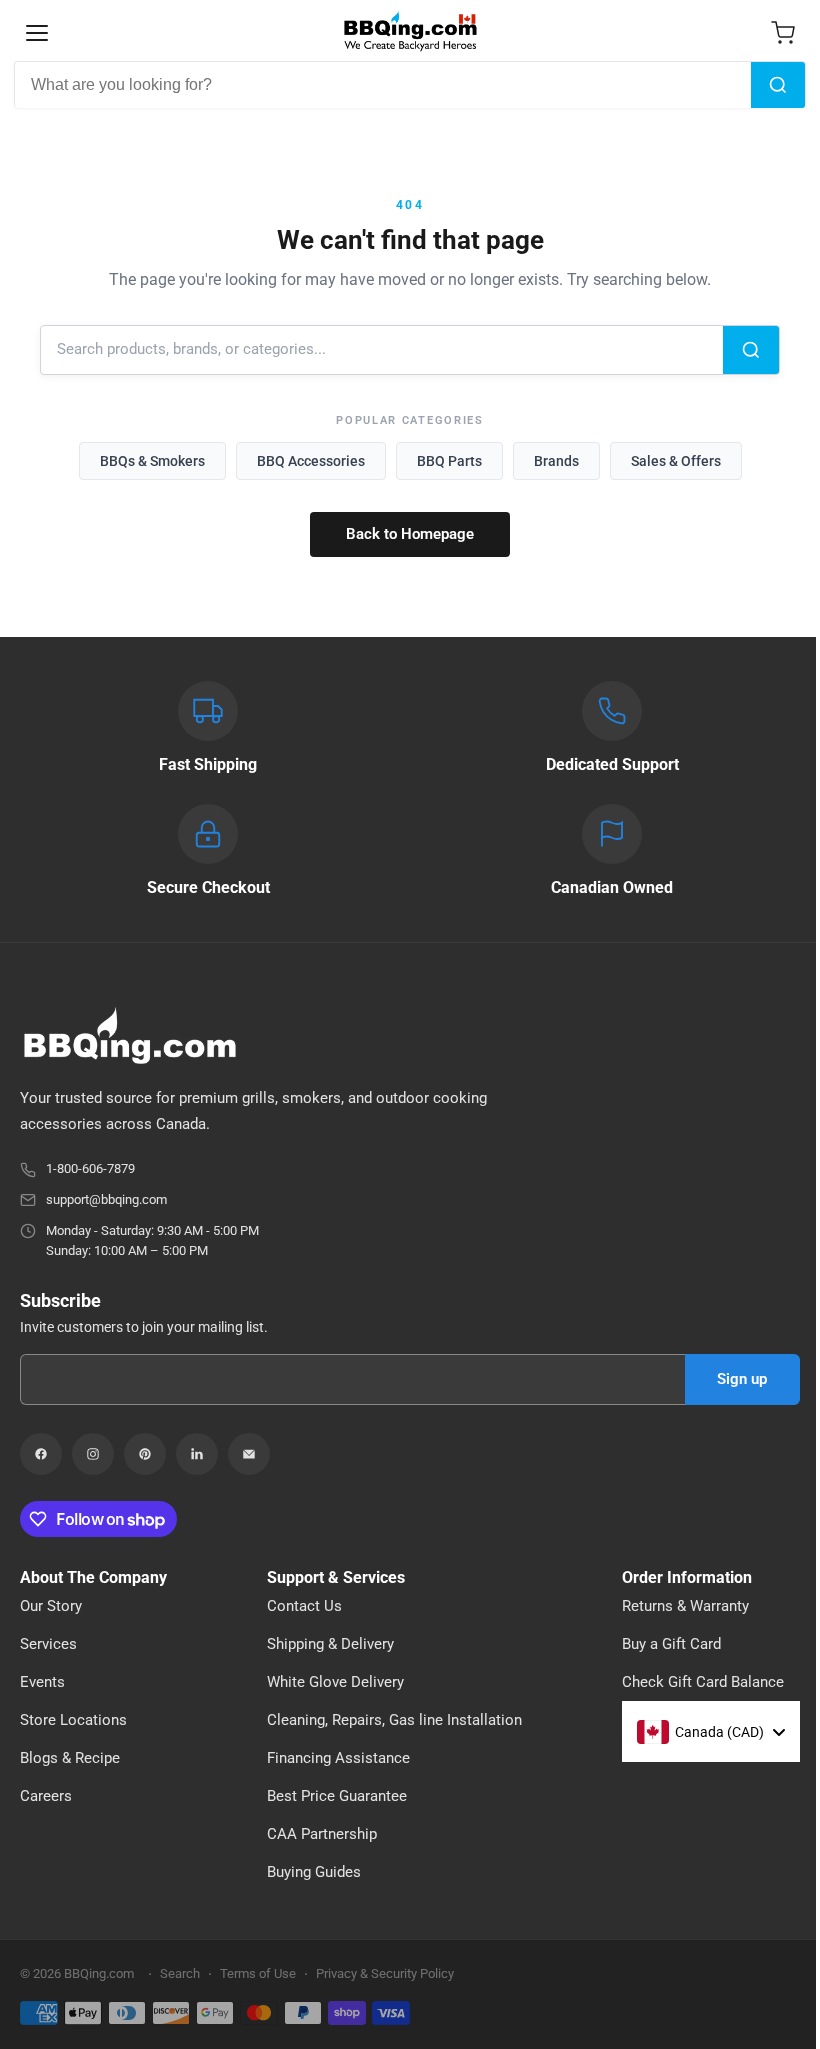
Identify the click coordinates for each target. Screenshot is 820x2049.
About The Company (93, 1578)
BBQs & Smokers (152, 461)
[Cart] (783, 33)
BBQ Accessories (311, 461)
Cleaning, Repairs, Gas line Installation (394, 1720)
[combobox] (383, 85)
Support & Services (336, 1578)
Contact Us (304, 1606)
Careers (46, 1796)
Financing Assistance (338, 1758)
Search (180, 1973)
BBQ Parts (449, 461)
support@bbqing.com (106, 1199)
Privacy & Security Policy (385, 1973)
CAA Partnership (322, 1834)
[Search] (778, 85)
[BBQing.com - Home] (410, 31)
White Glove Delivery (335, 1682)
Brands (556, 461)
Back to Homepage (410, 534)
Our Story (51, 1606)
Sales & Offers (676, 461)
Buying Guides (314, 1872)
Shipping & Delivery (330, 1644)
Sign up (742, 1379)
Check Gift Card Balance (703, 1682)
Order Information (687, 1578)
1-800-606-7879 (90, 1168)
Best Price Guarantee (337, 1796)
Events (42, 1682)
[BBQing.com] (410, 1035)
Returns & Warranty (685, 1606)
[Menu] (37, 33)
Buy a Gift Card (671, 1644)
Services (48, 1644)
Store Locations (73, 1720)
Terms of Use (258, 1973)
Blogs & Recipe (70, 1758)
